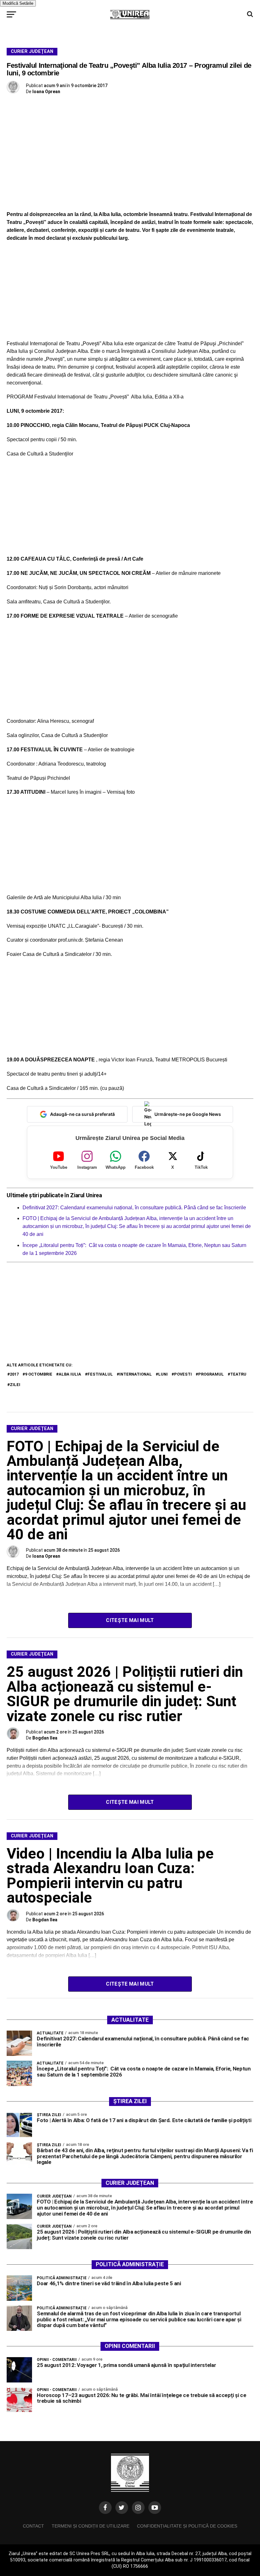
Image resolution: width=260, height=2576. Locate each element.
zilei (15, 1385)
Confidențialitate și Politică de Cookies (187, 2526)
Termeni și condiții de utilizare (91, 2526)
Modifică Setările (18, 3)
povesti (183, 1374)
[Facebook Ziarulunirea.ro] (105, 2508)
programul (211, 1374)
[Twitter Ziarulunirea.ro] (122, 2508)
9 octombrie (39, 1374)
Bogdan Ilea (45, 1738)
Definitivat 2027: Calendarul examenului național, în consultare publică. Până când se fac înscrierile (134, 1208)
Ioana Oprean (46, 92)
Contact (33, 2526)
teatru (238, 1374)
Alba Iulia (70, 1374)
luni (163, 1374)
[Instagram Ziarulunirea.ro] (138, 2508)
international (136, 1374)
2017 (14, 1374)
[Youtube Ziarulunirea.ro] (155, 2508)
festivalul (100, 1374)
